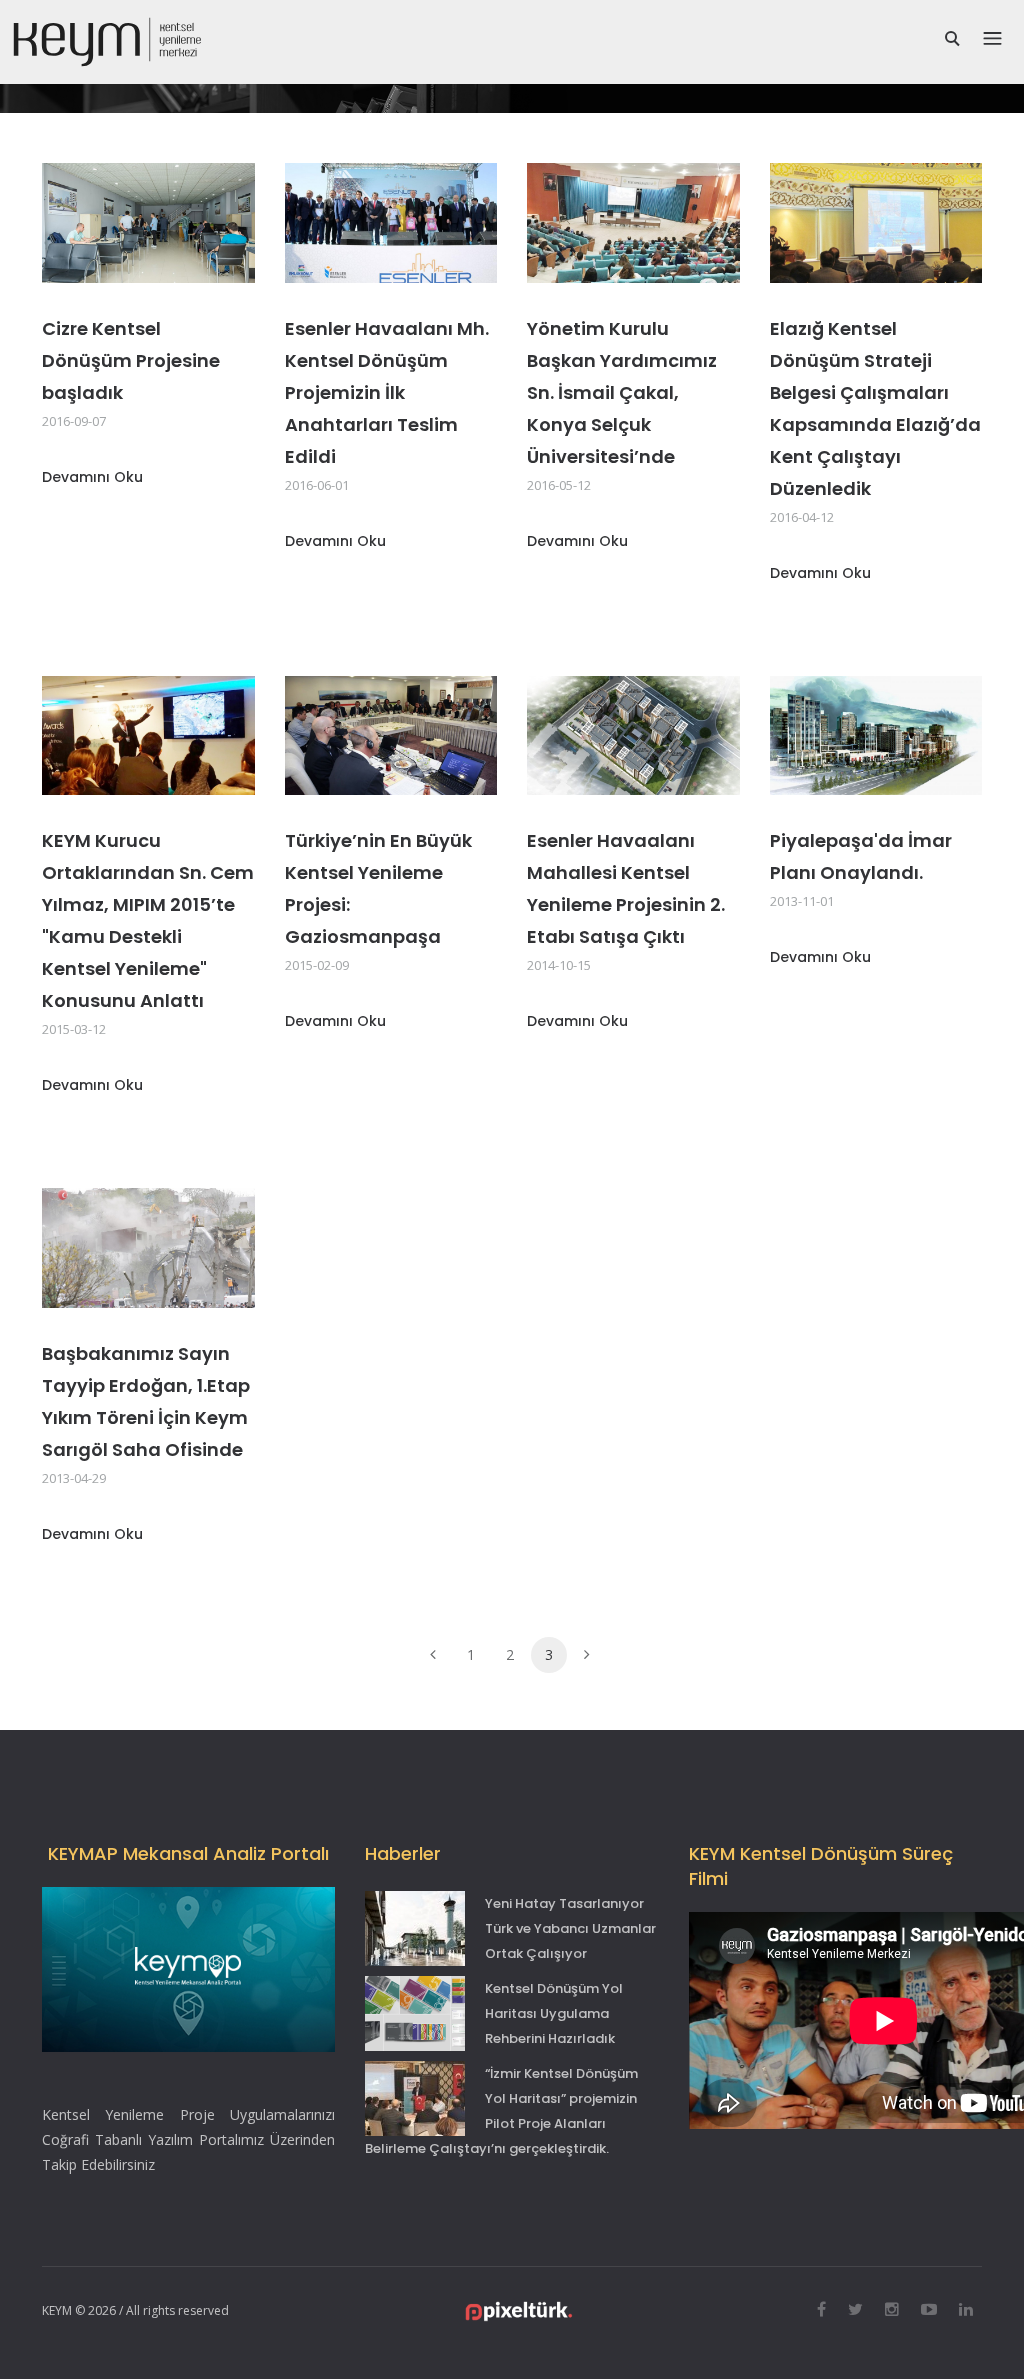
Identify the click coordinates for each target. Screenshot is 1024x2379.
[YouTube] (929, 2309)
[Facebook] (821, 2309)
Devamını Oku (92, 477)
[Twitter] (855, 2309)
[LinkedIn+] (966, 2309)
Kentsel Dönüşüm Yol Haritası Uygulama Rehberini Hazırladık (554, 2013)
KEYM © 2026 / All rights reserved (135, 2310)
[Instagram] (892, 2309)
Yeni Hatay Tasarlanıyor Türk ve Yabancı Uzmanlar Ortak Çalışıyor (570, 1928)
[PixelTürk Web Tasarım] (519, 2309)
